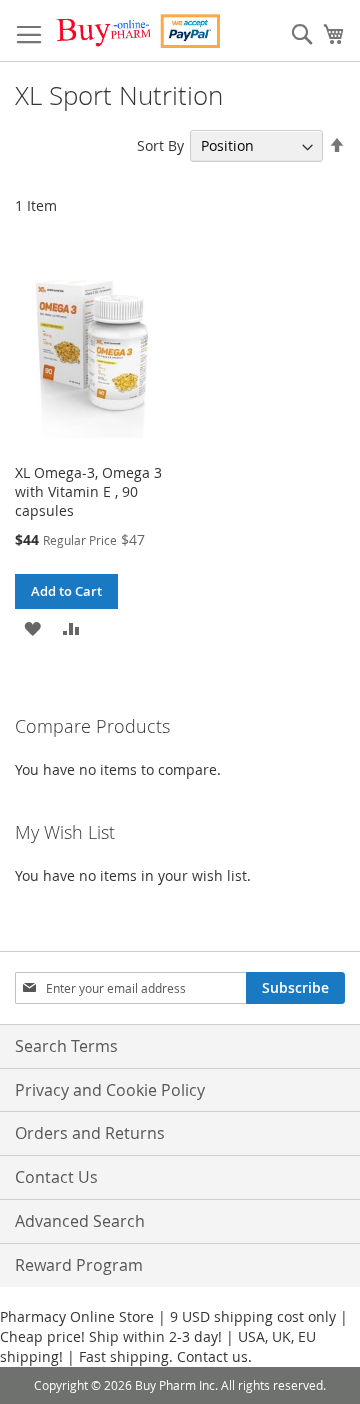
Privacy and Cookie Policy (110, 1090)
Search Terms (66, 1046)
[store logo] (137, 31)
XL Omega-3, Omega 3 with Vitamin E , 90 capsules (88, 491)
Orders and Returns (90, 1133)
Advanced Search (80, 1221)
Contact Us (56, 1177)
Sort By (160, 145)
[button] (32, 626)
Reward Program (79, 1265)
